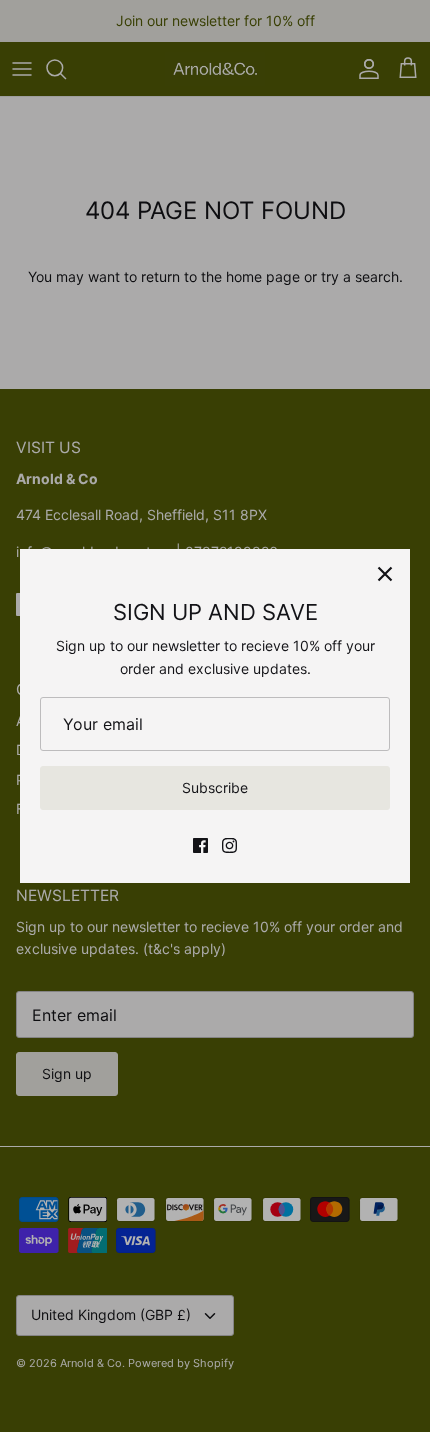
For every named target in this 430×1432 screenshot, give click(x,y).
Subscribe (215, 787)
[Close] (385, 574)
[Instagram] (229, 845)
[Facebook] (200, 845)
